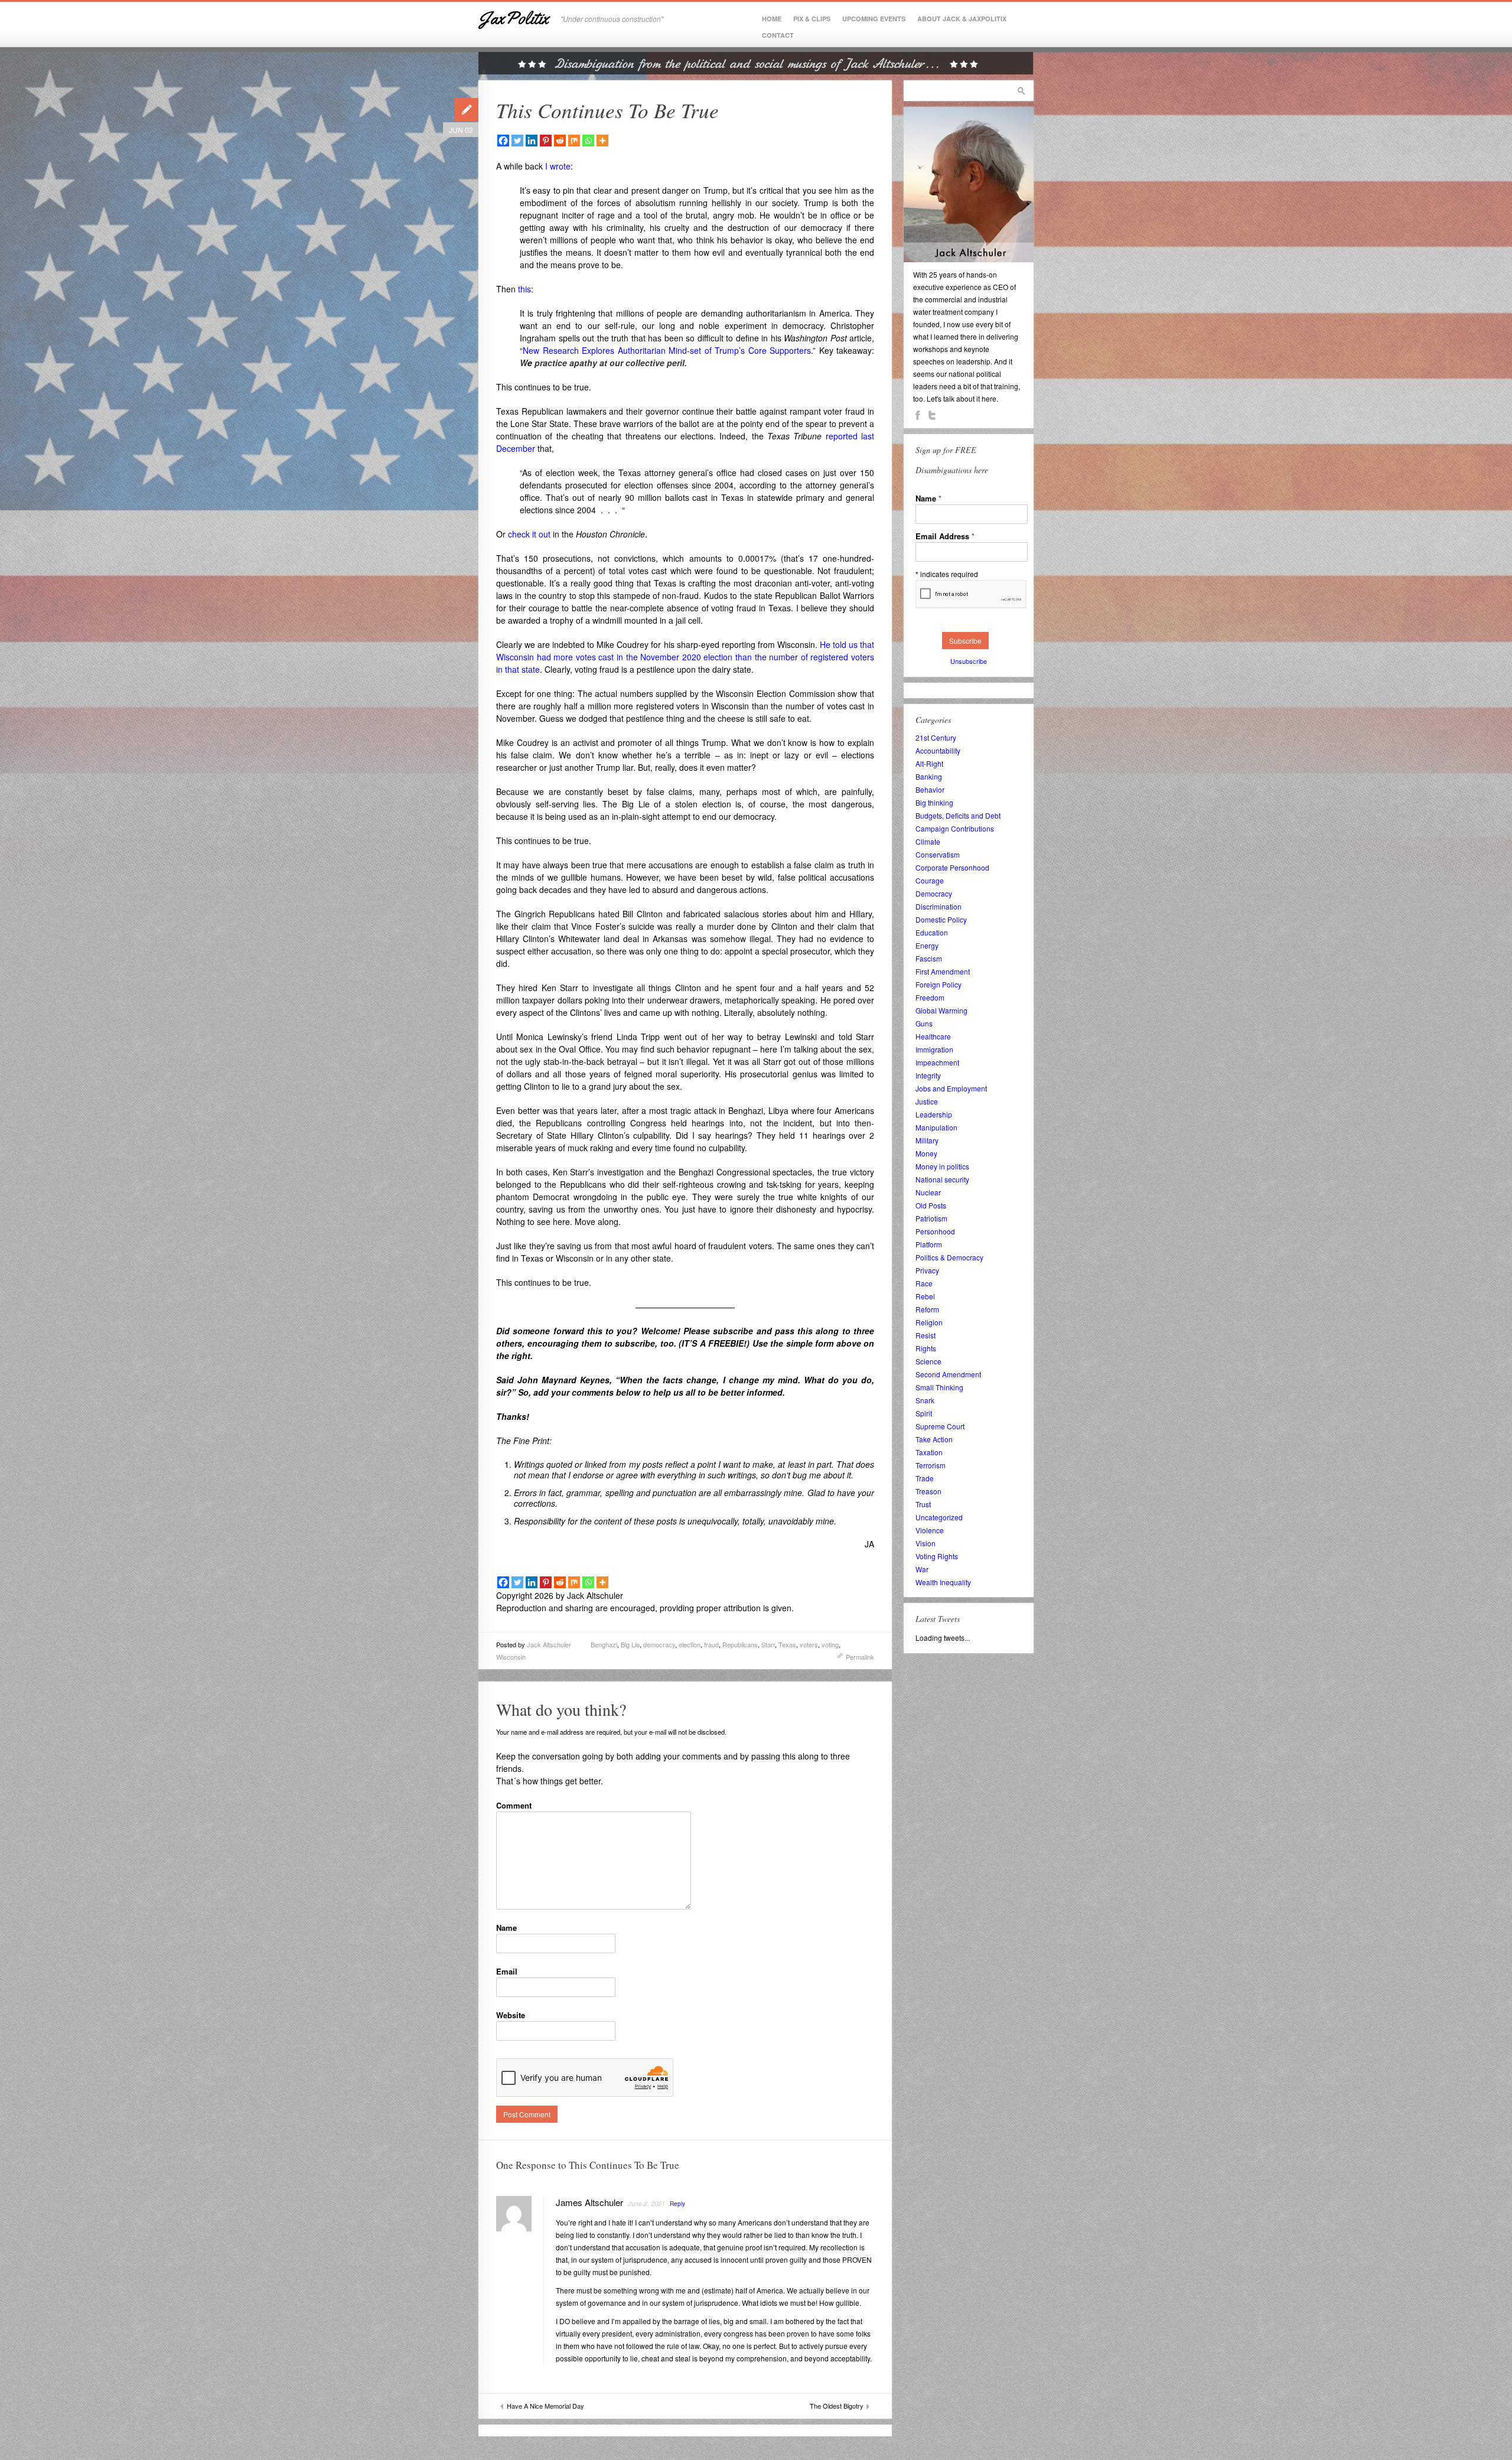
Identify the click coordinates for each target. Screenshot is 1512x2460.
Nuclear (928, 1192)
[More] (602, 141)
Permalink (860, 1657)
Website (511, 2015)
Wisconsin (511, 1657)
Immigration (934, 1049)
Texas (787, 1644)
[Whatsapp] (588, 141)
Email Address (945, 536)
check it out (529, 534)
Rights (926, 1348)
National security (942, 1179)
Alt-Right (929, 763)
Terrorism (931, 1465)
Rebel (925, 1296)
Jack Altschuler (549, 1644)
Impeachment (937, 1062)
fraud (711, 1644)
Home (772, 19)
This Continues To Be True (607, 110)
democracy (659, 1644)
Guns (924, 1023)
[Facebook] (503, 141)
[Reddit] (560, 141)
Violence (930, 1530)
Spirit (924, 1413)
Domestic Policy (941, 919)
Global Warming (941, 1010)
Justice (927, 1101)
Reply (677, 2204)
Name (506, 1928)
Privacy (927, 1270)
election (690, 1644)
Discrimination (939, 906)
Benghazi (604, 1644)
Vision (926, 1543)
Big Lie (630, 1644)
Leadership (934, 1114)
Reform (927, 1309)
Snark (925, 1400)
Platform (929, 1244)
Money (926, 1153)
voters (809, 1644)
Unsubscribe (969, 661)
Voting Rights (937, 1556)
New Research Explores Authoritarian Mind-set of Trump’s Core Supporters (667, 350)
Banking (929, 776)
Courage (930, 880)
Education (932, 932)
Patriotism (931, 1218)
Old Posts (931, 1205)
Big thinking (934, 802)
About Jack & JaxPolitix (962, 19)
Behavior (930, 789)
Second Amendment (948, 1374)
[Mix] (574, 141)
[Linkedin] (532, 141)
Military (927, 1140)
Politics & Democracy (949, 1257)
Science (928, 1361)
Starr (768, 1644)
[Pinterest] (546, 141)
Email (507, 1971)
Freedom (930, 997)
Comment (514, 1805)
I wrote (557, 166)
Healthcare (933, 1036)
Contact (778, 35)
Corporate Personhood (952, 867)
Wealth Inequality (943, 1582)
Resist (926, 1335)
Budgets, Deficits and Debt (958, 815)
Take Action (934, 1439)
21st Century (936, 737)
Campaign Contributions (955, 828)
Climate (928, 841)
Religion (929, 1322)
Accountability (938, 750)
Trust (923, 1504)
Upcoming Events (874, 19)
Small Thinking (939, 1387)
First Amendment (943, 971)
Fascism (929, 958)
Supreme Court (940, 1426)
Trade (925, 1478)
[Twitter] (517, 141)
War (922, 1569)
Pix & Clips (812, 19)
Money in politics (942, 1166)
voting (830, 1644)
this (523, 289)
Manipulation (936, 1127)
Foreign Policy (939, 984)
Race (924, 1283)
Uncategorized (939, 1517)
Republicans (740, 1644)
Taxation (929, 1452)
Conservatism (938, 854)
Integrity (928, 1075)
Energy (927, 945)
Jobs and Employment (951, 1088)
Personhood (935, 1231)
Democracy (934, 893)
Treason (928, 1491)
